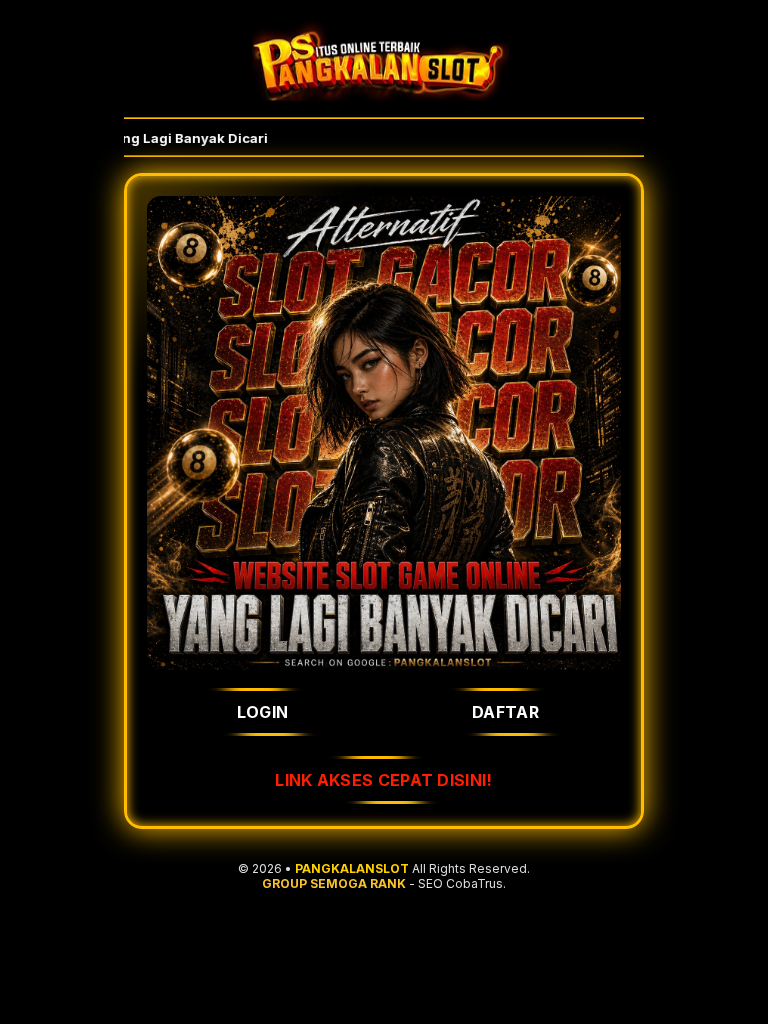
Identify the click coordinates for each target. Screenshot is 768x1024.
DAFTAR (505, 712)
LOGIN (263, 712)
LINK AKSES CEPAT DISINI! (383, 780)
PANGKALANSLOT (352, 868)
